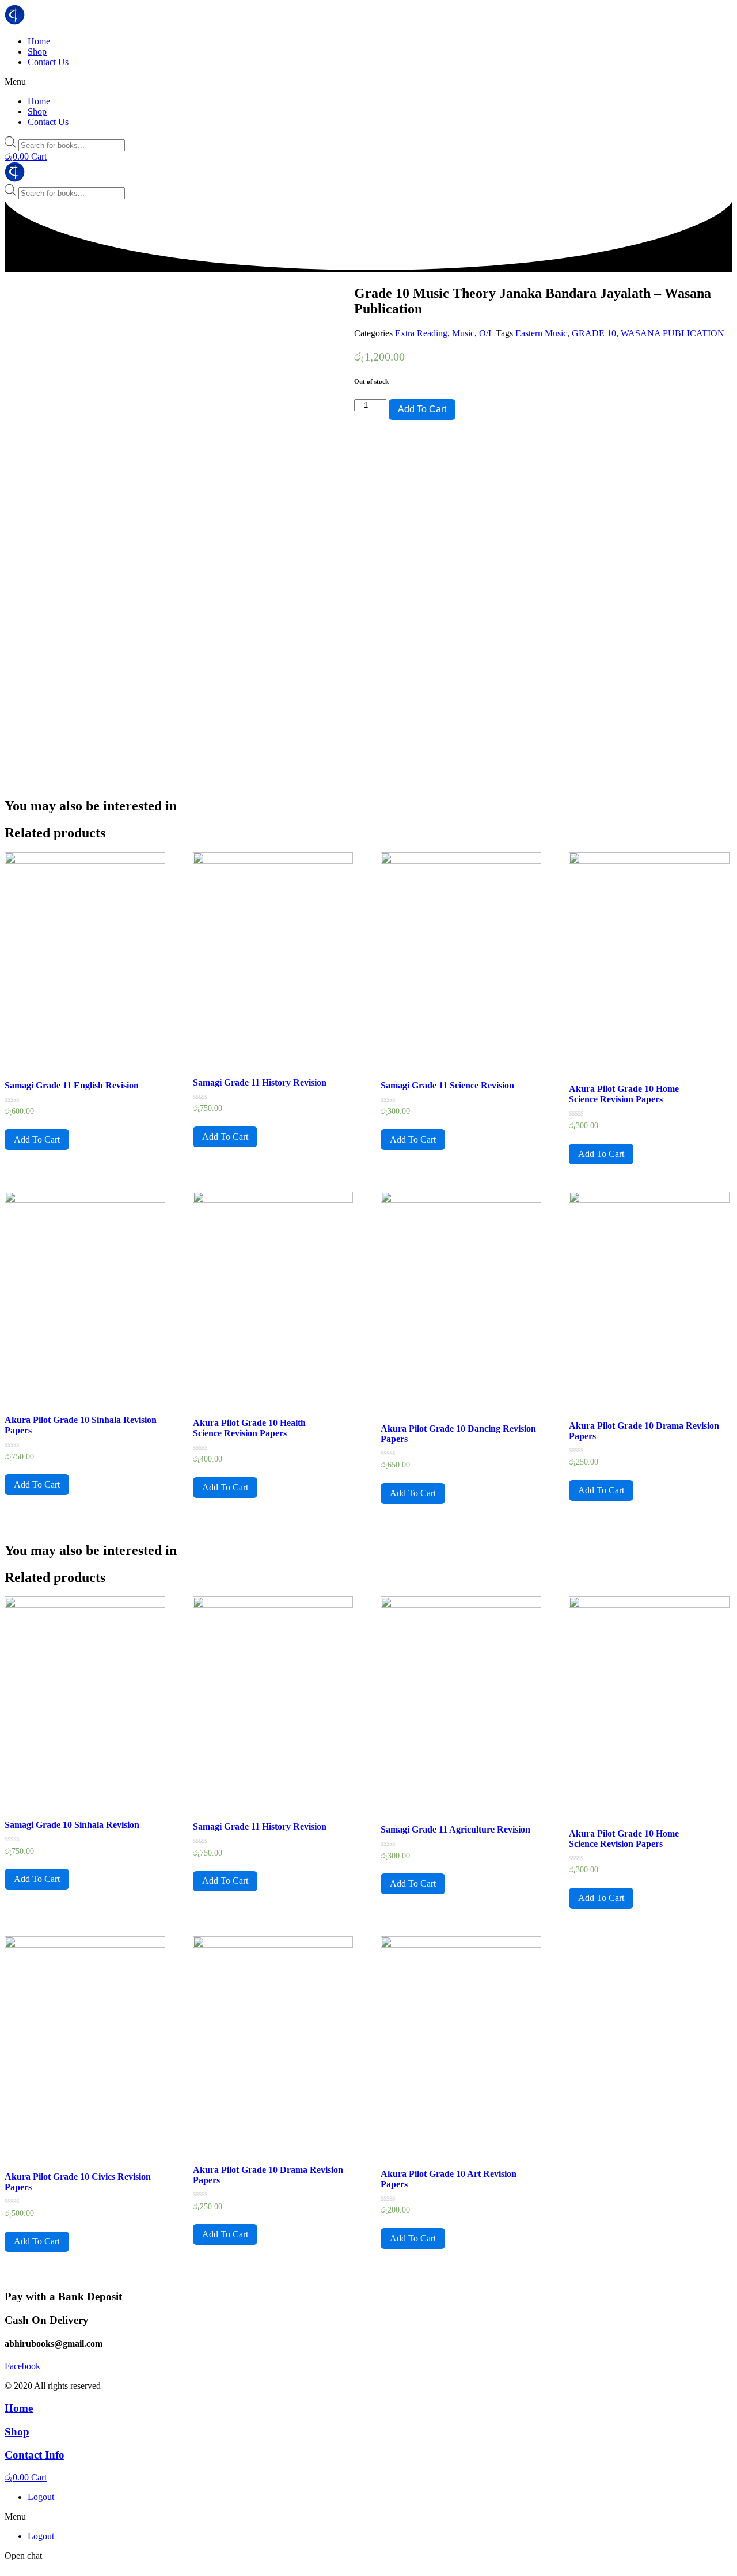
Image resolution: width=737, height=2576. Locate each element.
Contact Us (48, 62)
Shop (37, 52)
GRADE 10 (594, 333)
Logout (41, 2497)
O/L (486, 333)
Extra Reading (421, 333)
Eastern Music (541, 333)
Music (463, 333)
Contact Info (35, 2455)
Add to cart (422, 409)
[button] (368, 82)
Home (39, 41)
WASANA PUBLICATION (673, 333)
